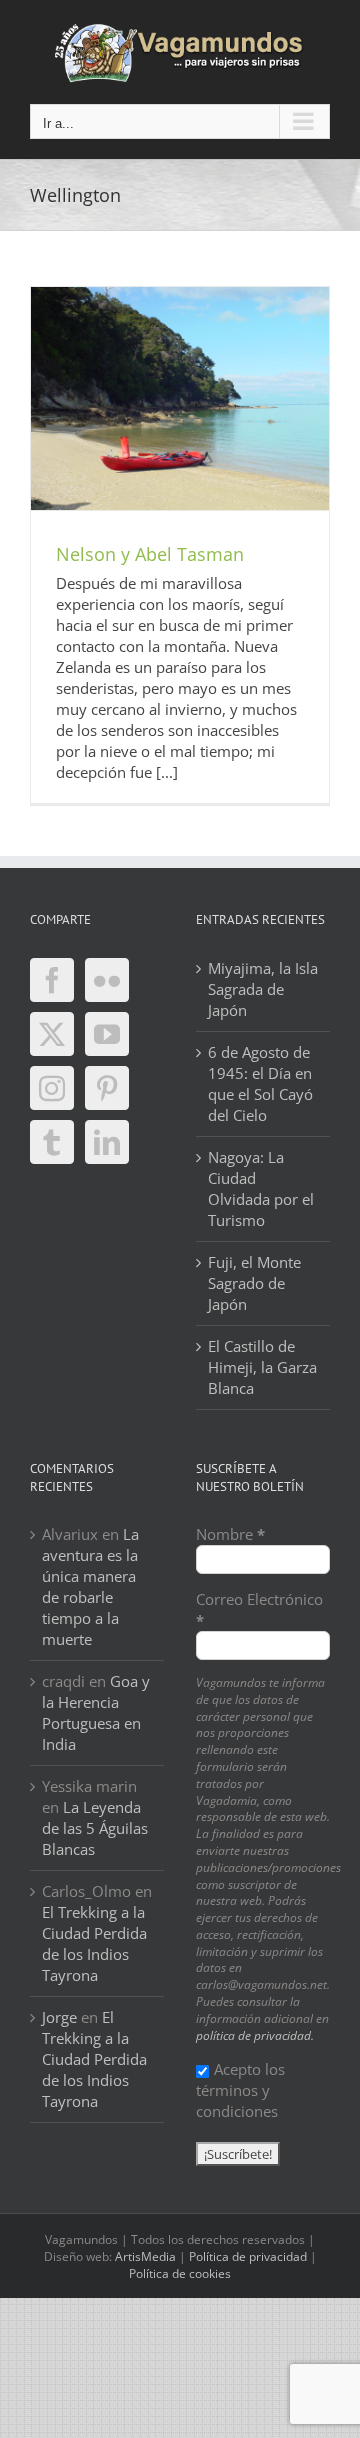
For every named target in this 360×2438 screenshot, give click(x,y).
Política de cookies (180, 2273)
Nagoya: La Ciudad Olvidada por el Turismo (261, 1188)
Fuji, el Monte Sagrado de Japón (254, 1283)
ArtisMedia (145, 2256)
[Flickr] (107, 980)
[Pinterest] (107, 1088)
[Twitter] (52, 1034)
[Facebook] (52, 980)
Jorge (59, 2017)
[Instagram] (52, 1088)
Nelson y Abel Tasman (150, 554)
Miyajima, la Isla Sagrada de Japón (263, 989)
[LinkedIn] (107, 1142)
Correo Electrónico (259, 1609)
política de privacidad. (255, 2035)
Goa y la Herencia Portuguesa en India (96, 1712)
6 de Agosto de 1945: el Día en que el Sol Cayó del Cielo (260, 1083)
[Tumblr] (52, 1142)
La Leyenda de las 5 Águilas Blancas (95, 1828)
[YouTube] (107, 1034)
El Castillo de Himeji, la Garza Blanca (262, 1367)
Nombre (230, 1534)
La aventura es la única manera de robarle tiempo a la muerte (90, 1586)
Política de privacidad (248, 2256)
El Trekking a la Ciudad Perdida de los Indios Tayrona (94, 1943)
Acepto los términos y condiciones (240, 2090)
